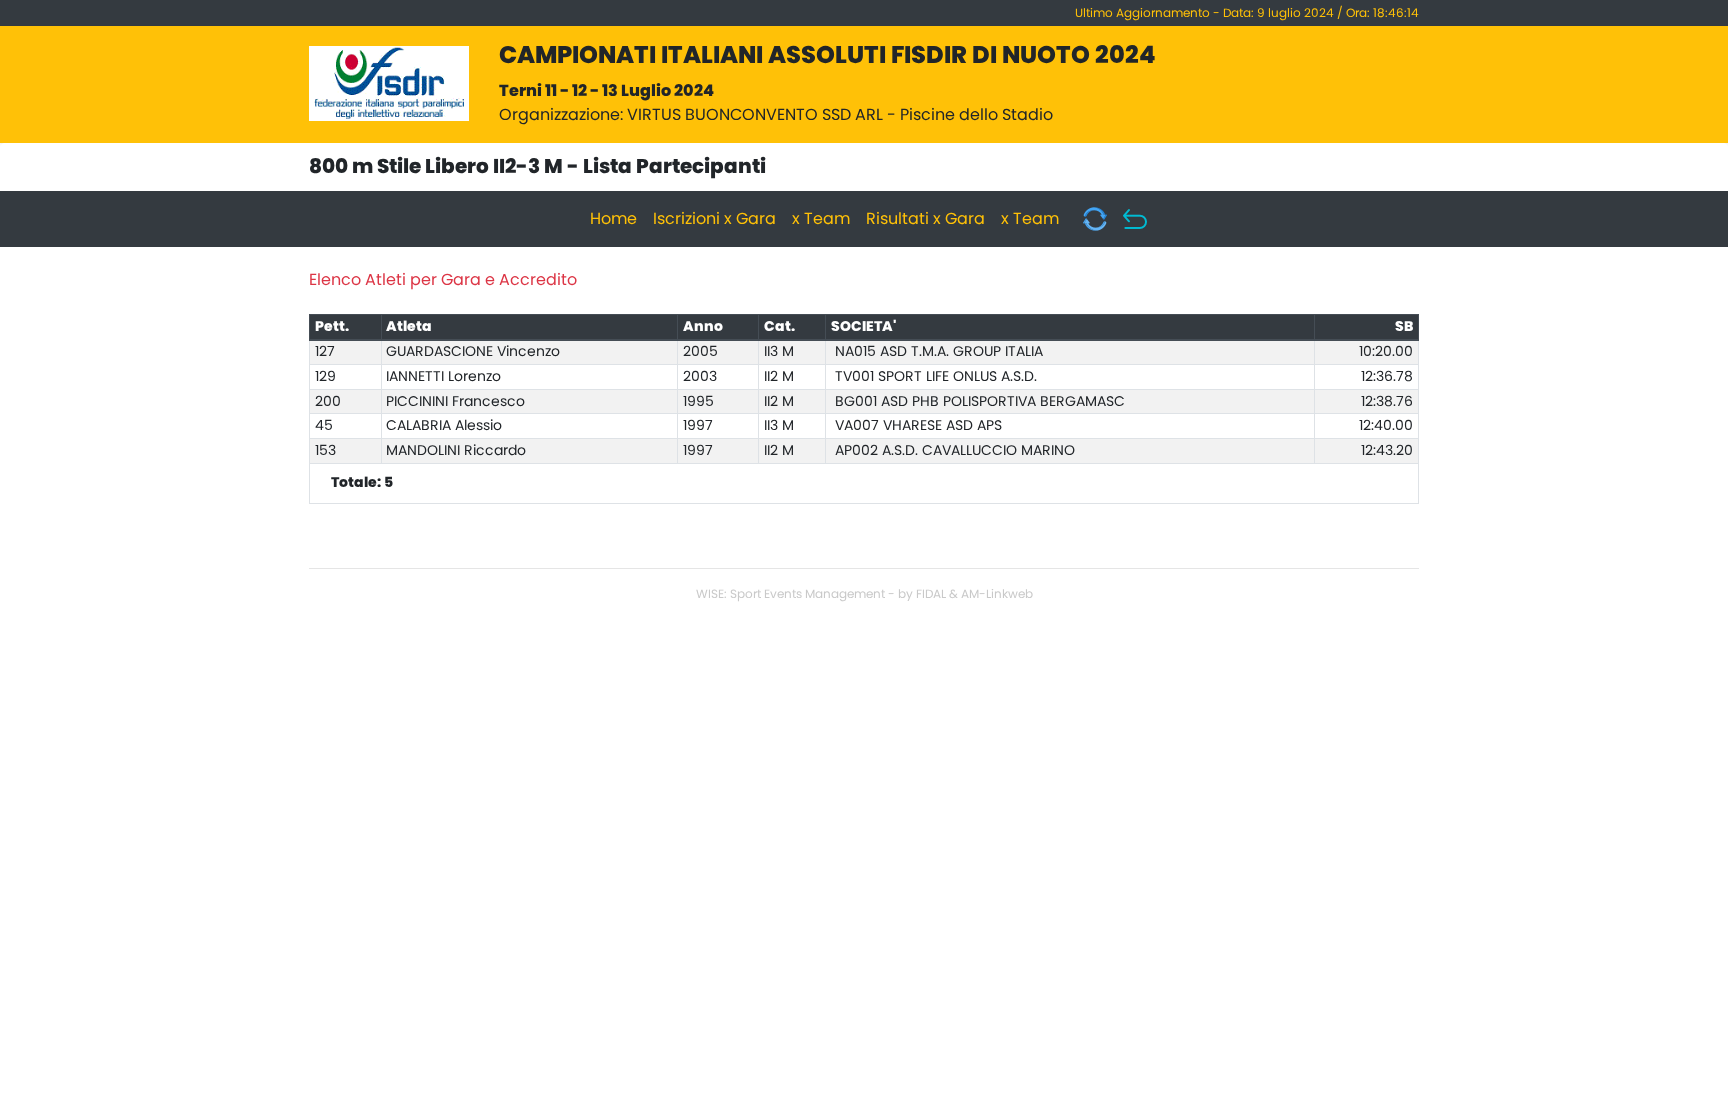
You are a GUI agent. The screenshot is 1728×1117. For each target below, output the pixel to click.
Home (613, 219)
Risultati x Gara (925, 219)
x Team (821, 219)
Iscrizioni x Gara (714, 219)
